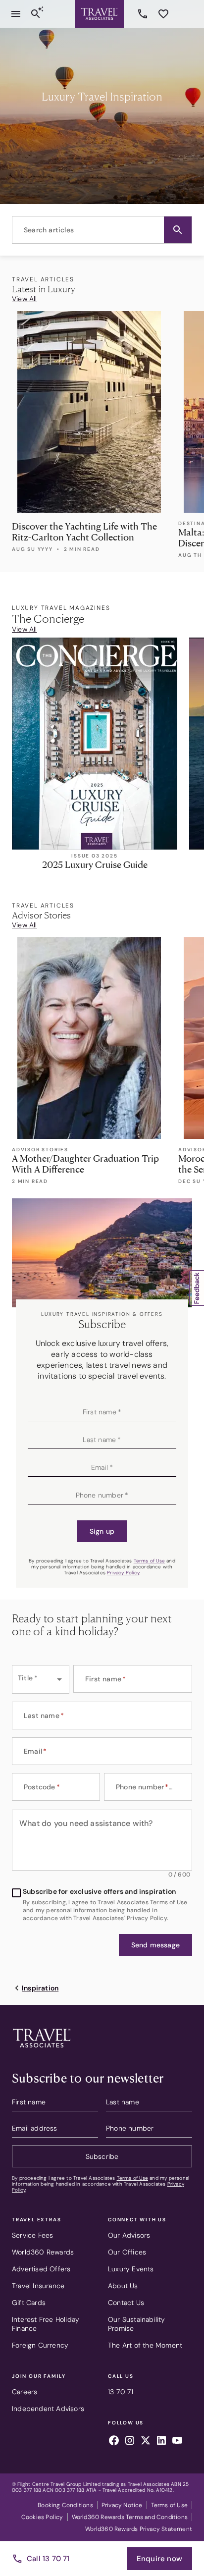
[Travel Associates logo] (42, 2050)
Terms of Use (149, 1561)
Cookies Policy (42, 2517)
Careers (25, 2392)
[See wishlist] (163, 14)
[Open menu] (16, 14)
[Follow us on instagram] (130, 2442)
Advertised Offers (41, 2269)
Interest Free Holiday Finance (46, 2324)
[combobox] (102, 230)
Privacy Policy (123, 1573)
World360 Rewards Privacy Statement (139, 2529)
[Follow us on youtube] (177, 2442)
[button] (178, 230)
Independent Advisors (48, 2409)
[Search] (36, 14)
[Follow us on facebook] (114, 2442)
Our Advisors (129, 2235)
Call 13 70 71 (48, 2559)
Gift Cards (29, 2303)
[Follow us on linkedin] (161, 2442)
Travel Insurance (38, 2286)
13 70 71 (144, 14)
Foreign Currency (40, 2345)
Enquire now (159, 2559)
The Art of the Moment (145, 2345)
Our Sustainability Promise (137, 2324)
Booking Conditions (65, 2505)
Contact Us (126, 2303)
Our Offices (127, 2252)
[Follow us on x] (146, 2442)
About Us (123, 2286)
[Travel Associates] (99, 14)
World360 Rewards (43, 2252)
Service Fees (32, 2235)
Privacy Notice (122, 2505)
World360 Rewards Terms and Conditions (130, 2517)
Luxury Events (131, 2269)
